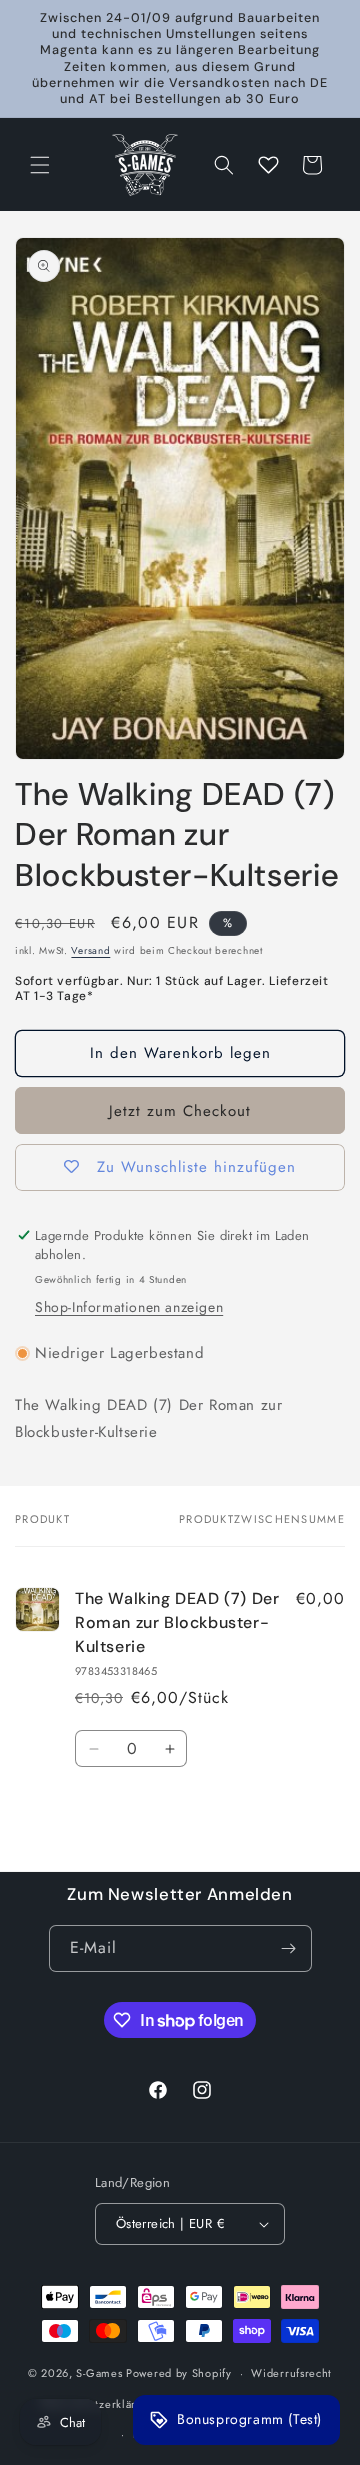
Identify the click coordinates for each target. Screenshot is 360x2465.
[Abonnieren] (289, 1948)
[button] (40, 165)
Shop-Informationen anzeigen (129, 1307)
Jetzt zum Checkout (180, 1111)
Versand (90, 950)
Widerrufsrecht (291, 2373)
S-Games (99, 2373)
